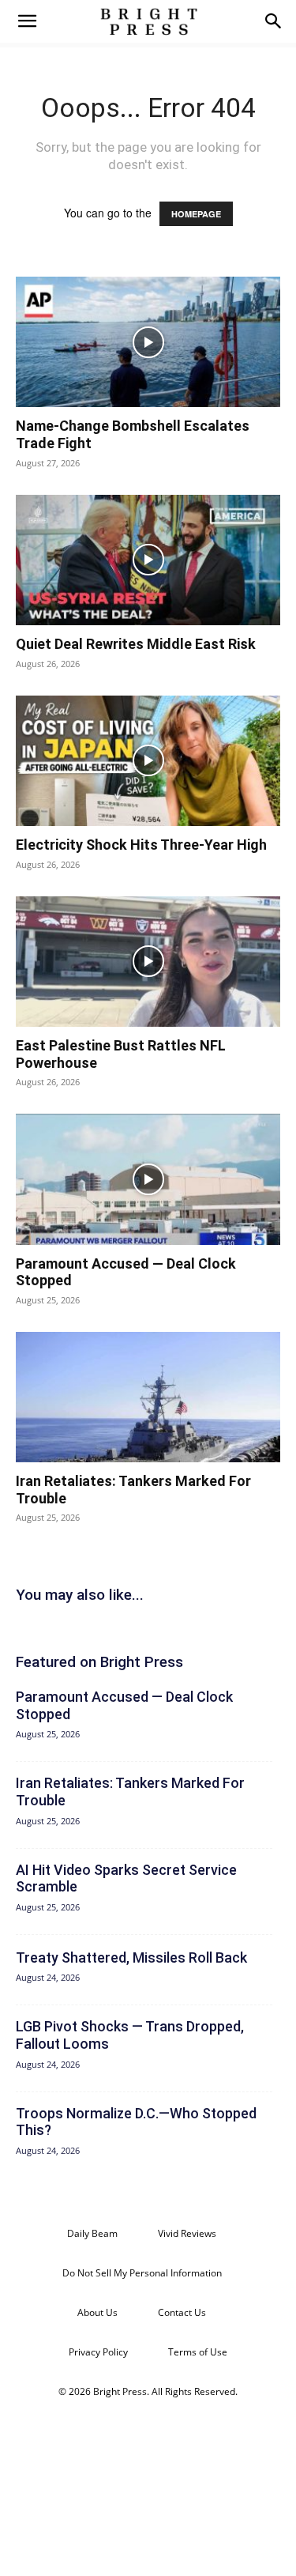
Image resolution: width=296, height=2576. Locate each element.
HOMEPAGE (196, 214)
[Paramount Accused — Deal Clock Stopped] (148, 1179)
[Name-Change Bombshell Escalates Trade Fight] (148, 342)
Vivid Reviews (187, 2233)
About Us (97, 2312)
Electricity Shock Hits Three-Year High (141, 845)
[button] (27, 21)
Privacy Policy (98, 2352)
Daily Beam (92, 2233)
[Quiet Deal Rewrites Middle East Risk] (148, 560)
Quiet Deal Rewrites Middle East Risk (136, 644)
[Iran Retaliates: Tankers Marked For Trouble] (148, 1397)
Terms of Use (198, 2352)
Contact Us (182, 2312)
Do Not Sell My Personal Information (142, 2273)
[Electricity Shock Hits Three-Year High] (148, 761)
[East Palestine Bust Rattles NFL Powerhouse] (148, 962)
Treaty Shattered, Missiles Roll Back (131, 1957)
